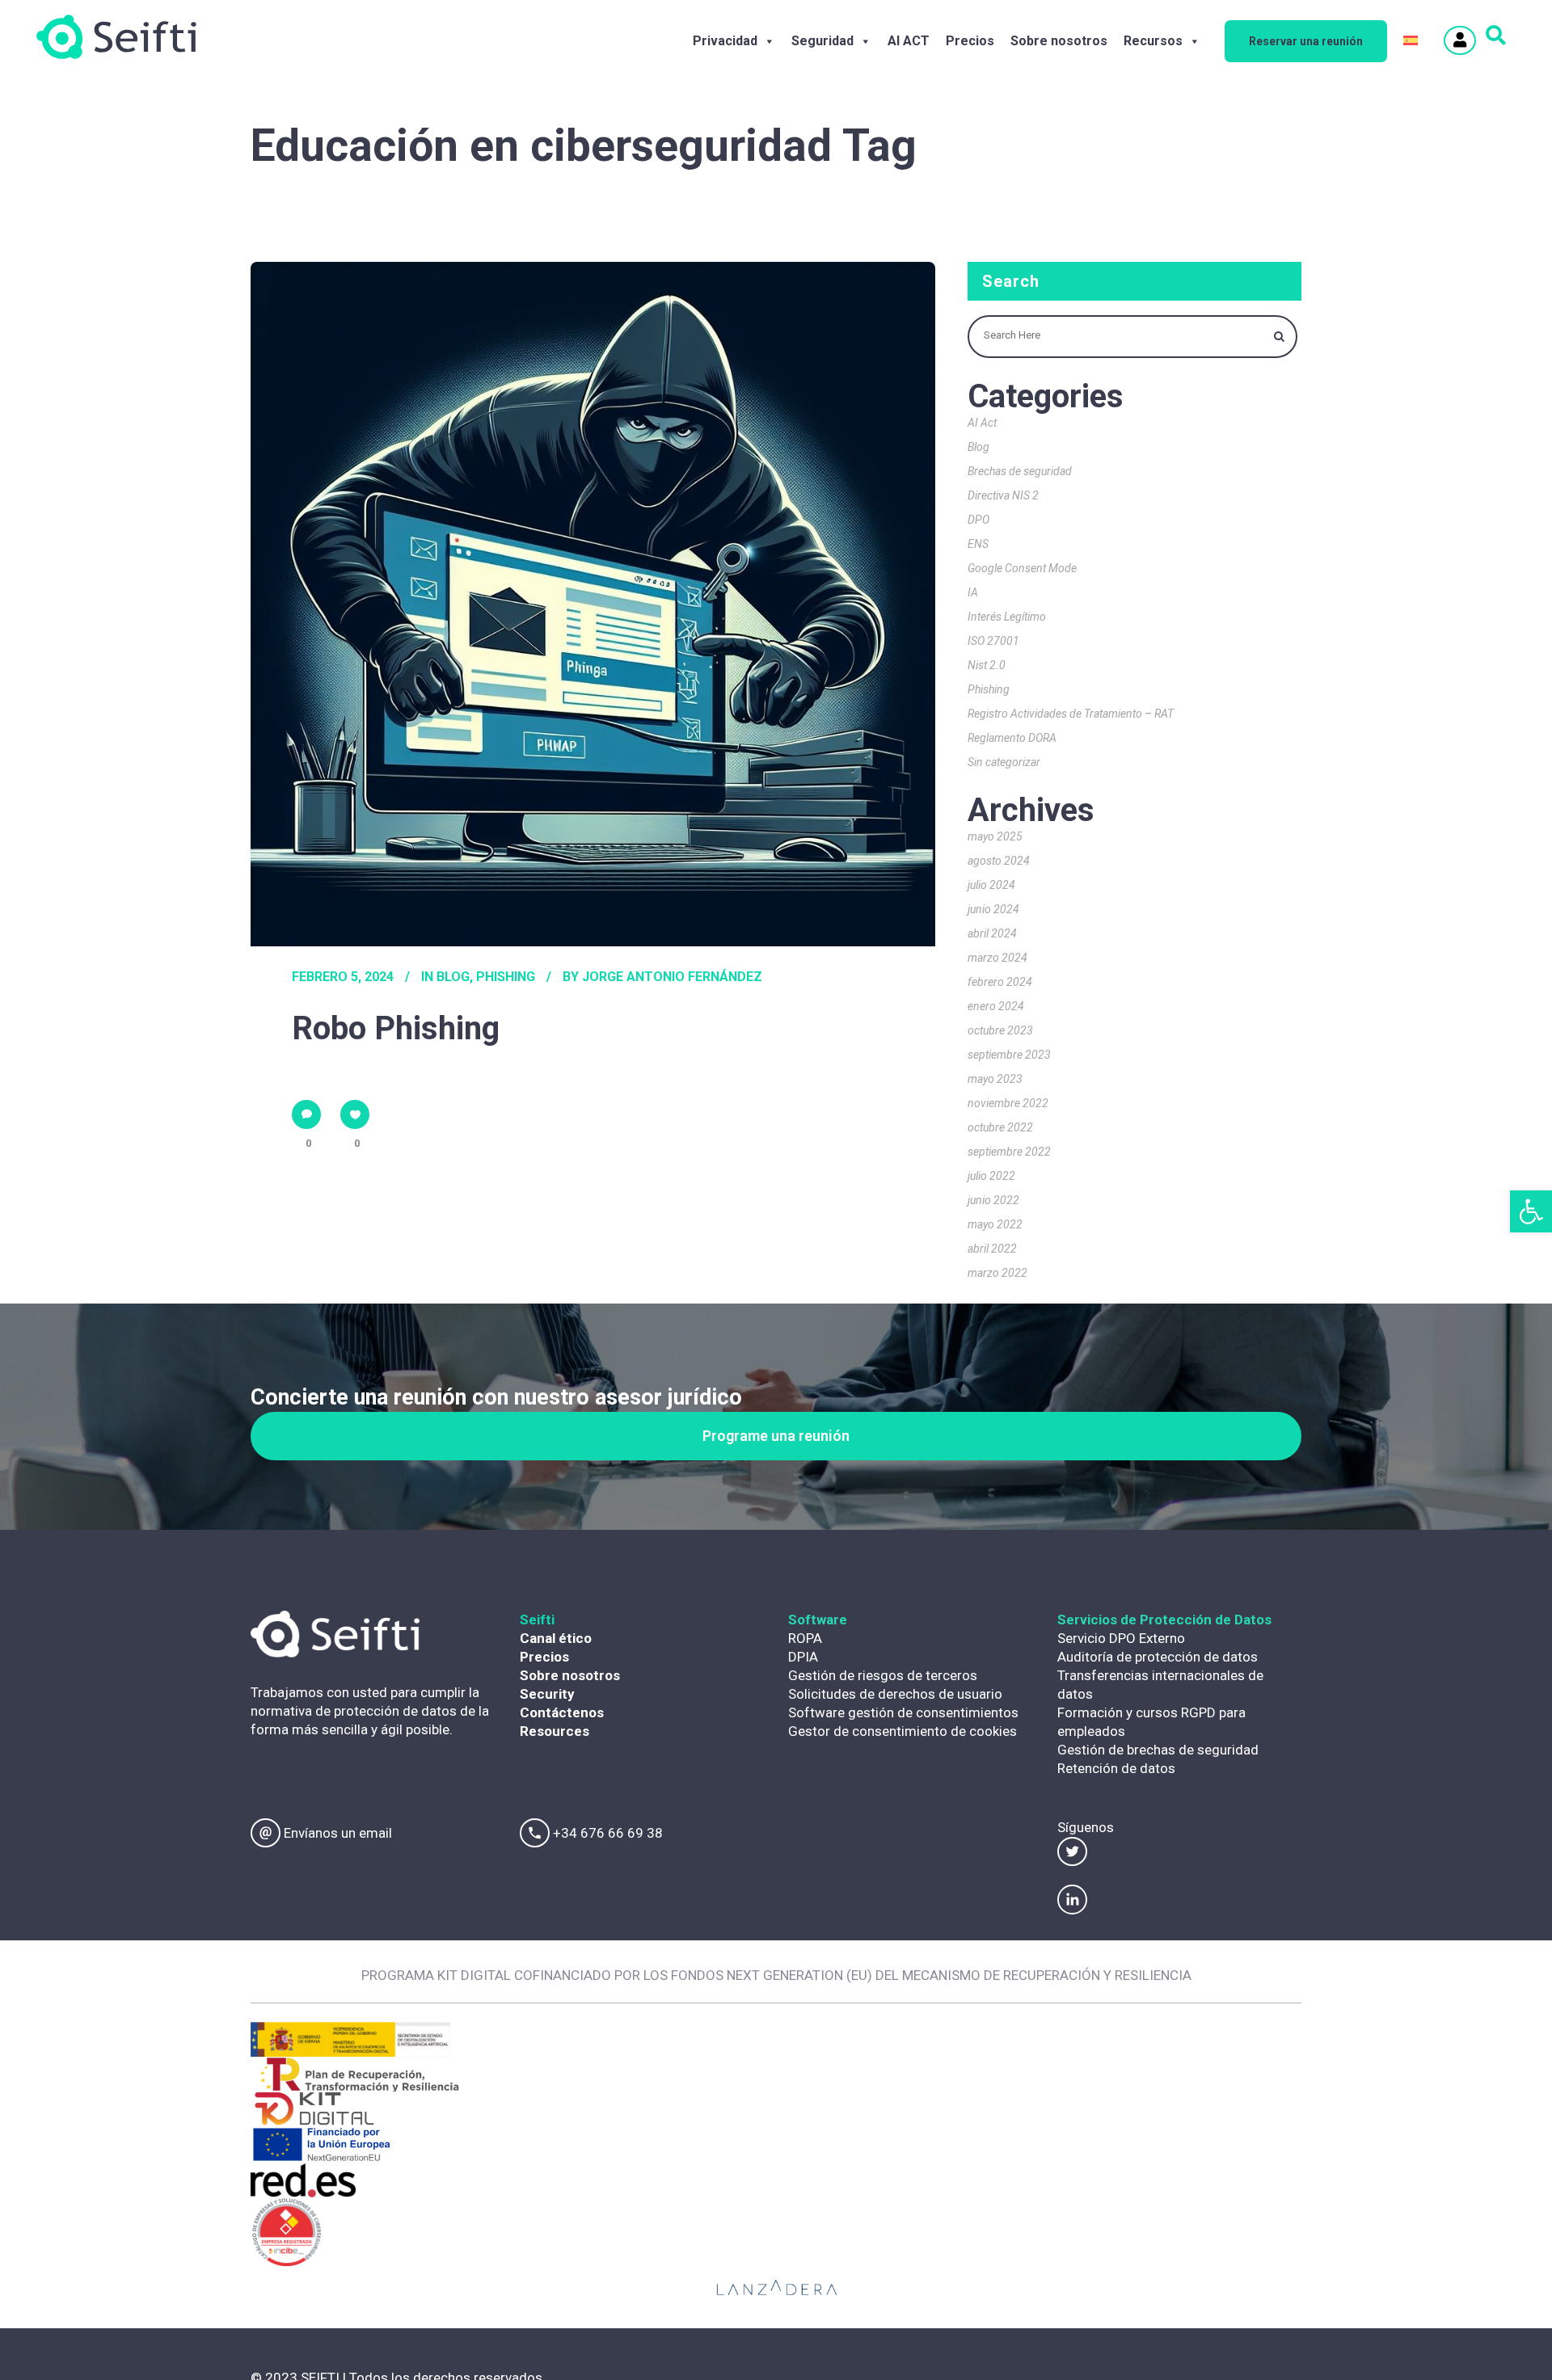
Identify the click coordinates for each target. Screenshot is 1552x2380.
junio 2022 (993, 1200)
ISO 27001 (993, 641)
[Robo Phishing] (593, 604)
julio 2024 (991, 885)
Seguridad (822, 41)
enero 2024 (996, 1006)
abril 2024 (992, 933)
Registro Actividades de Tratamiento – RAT (1071, 714)
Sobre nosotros (1059, 41)
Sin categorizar (1004, 762)
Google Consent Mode (1022, 568)
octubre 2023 (1000, 1030)
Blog (453, 977)
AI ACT (909, 41)
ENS (978, 544)
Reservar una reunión (1306, 41)
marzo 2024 (997, 958)
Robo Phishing (396, 1028)
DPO (978, 520)
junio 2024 (993, 909)
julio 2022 (991, 1176)
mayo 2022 (995, 1224)
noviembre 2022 (1008, 1103)
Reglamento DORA (1012, 738)
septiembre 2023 (1009, 1055)
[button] (1531, 1211)
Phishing (506, 977)
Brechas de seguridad (1020, 471)
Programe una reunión (776, 1436)
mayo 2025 (995, 836)
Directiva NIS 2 (1003, 495)
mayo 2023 (995, 1079)
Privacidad (725, 41)
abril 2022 (992, 1249)
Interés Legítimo (1007, 617)
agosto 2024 (999, 861)
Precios (970, 41)
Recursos (1153, 41)
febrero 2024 (1000, 982)
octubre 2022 (1000, 1127)
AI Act (982, 423)
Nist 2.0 (987, 665)
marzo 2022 (997, 1273)
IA (973, 592)
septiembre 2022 (1009, 1152)
